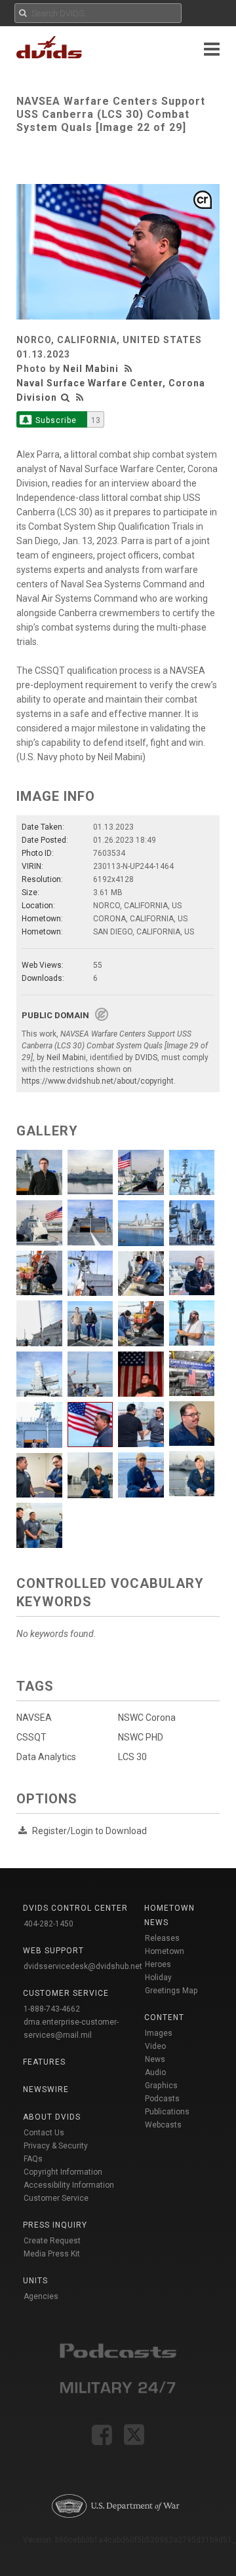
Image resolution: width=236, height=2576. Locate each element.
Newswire (46, 2089)
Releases (162, 1938)
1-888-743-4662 (52, 2009)
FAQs (33, 2159)
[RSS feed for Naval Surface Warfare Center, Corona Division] (80, 397)
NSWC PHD (141, 1737)
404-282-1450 (49, 1924)
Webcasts (163, 2125)
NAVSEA (34, 1718)
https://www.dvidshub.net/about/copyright (98, 1081)
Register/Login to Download (89, 1831)
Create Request (52, 2241)
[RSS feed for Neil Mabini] (130, 369)
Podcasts (162, 2099)
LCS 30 (132, 1757)
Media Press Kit (52, 2254)
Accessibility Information (69, 2185)
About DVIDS (52, 2117)
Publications (167, 2112)
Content (164, 2017)
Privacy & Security (56, 2146)
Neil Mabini (91, 369)
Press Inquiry (55, 2225)
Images (159, 2033)
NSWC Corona (147, 1718)
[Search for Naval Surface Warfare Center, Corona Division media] (66, 397)
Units (35, 2281)
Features (44, 2062)
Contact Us (44, 2133)
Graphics (161, 2086)
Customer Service (56, 2198)
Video (155, 2046)
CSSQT (31, 1737)
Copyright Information (63, 2172)
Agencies (41, 2296)
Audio (155, 2072)
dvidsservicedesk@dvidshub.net (83, 1966)
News (155, 2059)
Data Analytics (46, 1757)
